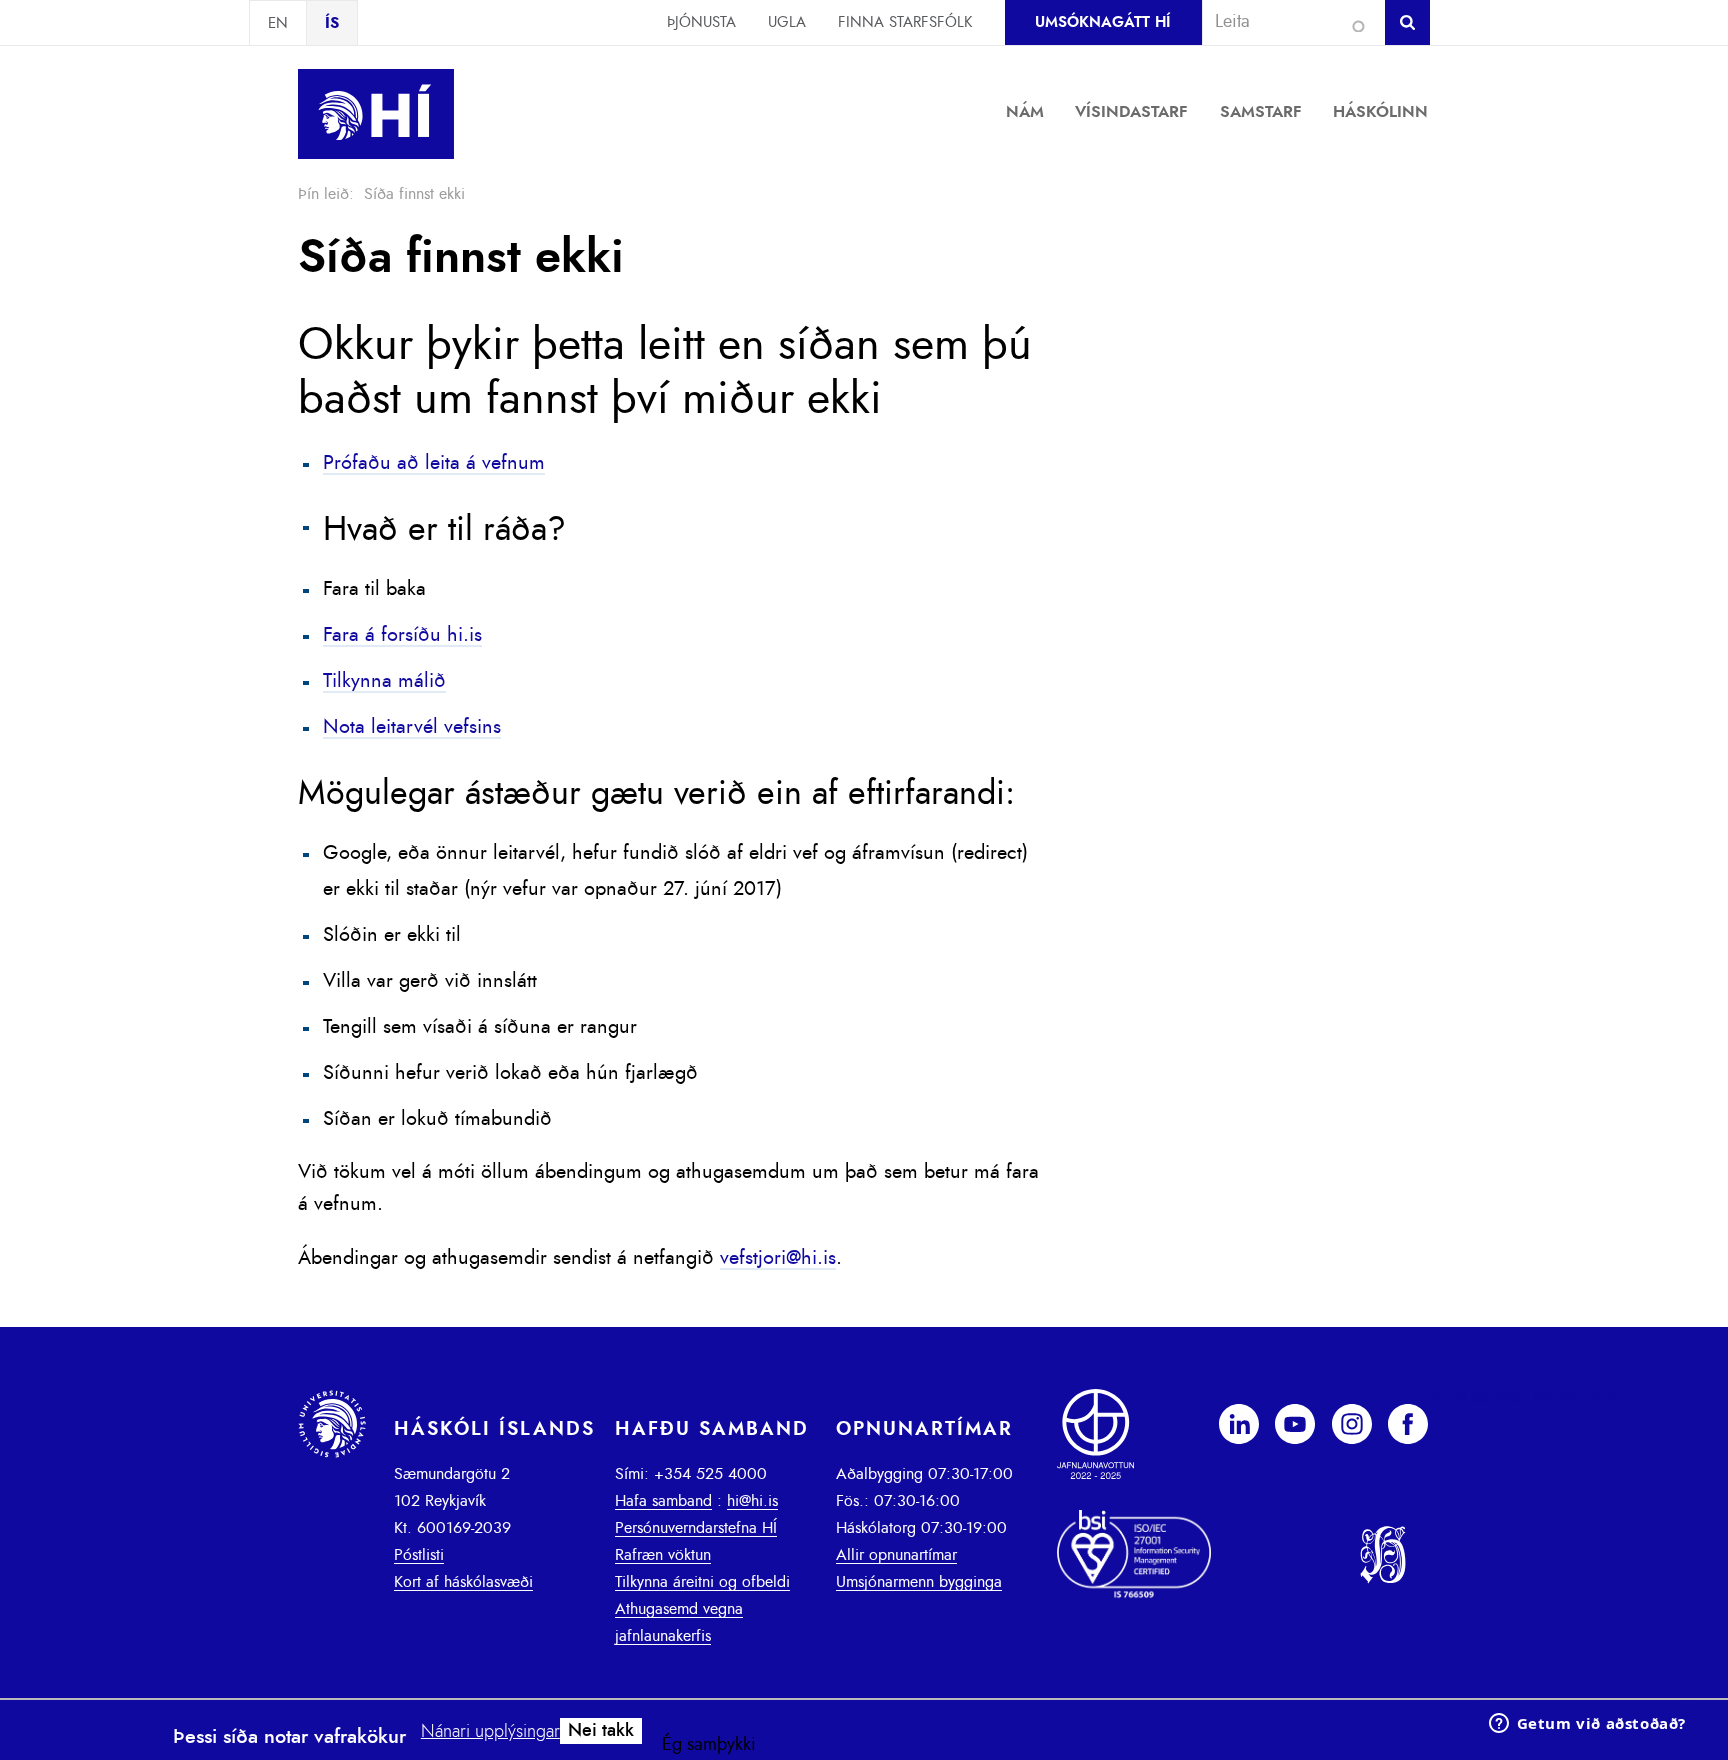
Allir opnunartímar (896, 1555)
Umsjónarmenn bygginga (919, 1582)
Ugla (787, 22)
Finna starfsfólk (905, 22)
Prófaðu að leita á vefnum (434, 463)
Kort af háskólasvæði (463, 1582)
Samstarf (1261, 112)
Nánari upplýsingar (490, 1732)
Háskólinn (1380, 112)
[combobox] (1285, 22)
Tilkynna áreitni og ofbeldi (702, 1582)
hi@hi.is (752, 1501)
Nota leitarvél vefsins (412, 727)
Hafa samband (663, 1501)
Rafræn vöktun (663, 1555)
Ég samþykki (709, 1745)
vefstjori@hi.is (778, 1258)
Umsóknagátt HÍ (1102, 22)
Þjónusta (701, 22)
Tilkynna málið (384, 681)
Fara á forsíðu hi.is (402, 635)
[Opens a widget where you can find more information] (1587, 1725)
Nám (1025, 112)
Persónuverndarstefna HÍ (696, 1528)
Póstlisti (419, 1555)
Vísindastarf (1131, 112)
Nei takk (601, 1731)
